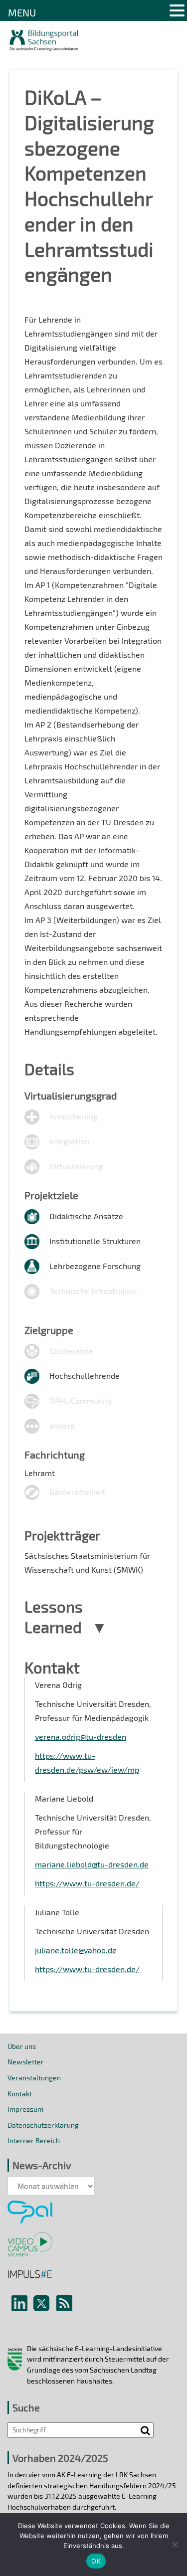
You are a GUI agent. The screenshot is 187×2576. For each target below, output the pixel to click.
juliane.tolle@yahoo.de (76, 1950)
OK (96, 2561)
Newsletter (26, 2062)
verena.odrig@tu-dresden (81, 1737)
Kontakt (20, 2094)
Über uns (22, 2046)
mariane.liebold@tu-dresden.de (92, 1864)
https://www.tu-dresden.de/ (87, 1883)
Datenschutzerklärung (43, 2125)
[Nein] (175, 2545)
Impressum (25, 2109)
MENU (22, 12)
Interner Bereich (34, 2140)
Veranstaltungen (34, 2078)
